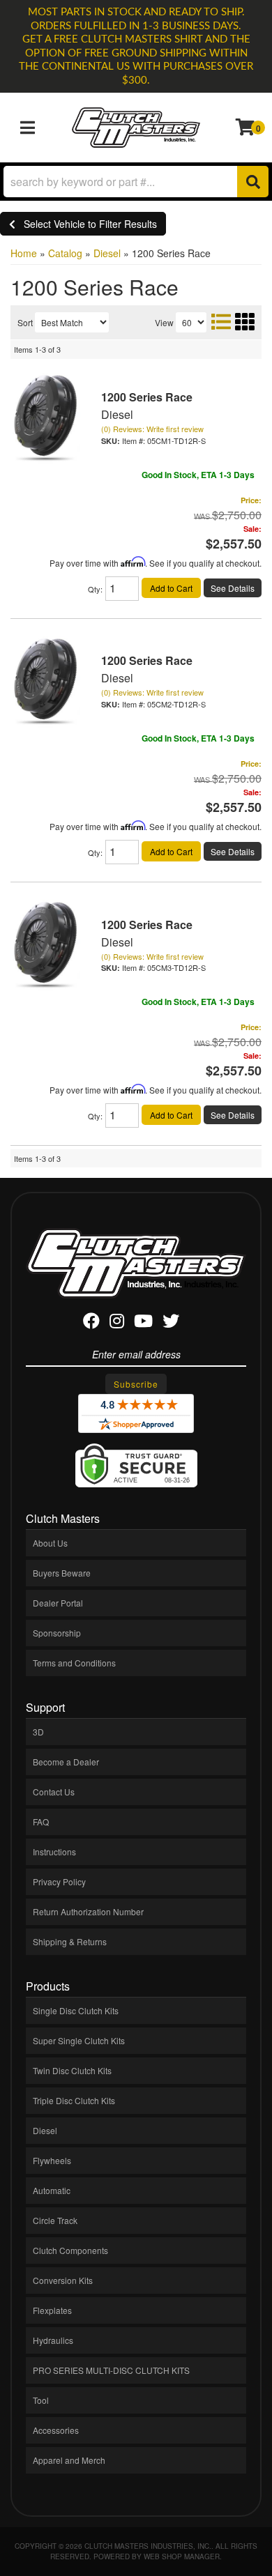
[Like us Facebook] (91, 1323)
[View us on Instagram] (117, 1323)
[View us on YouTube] (143, 1323)
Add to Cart (171, 588)
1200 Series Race (147, 397)
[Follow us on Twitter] (171, 1323)
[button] (136, 182)
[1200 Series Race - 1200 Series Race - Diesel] (45, 417)
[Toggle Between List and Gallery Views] (232, 321)
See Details (233, 588)
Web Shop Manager (182, 2556)
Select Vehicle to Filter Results (86, 224)
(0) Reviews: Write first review (152, 429)
